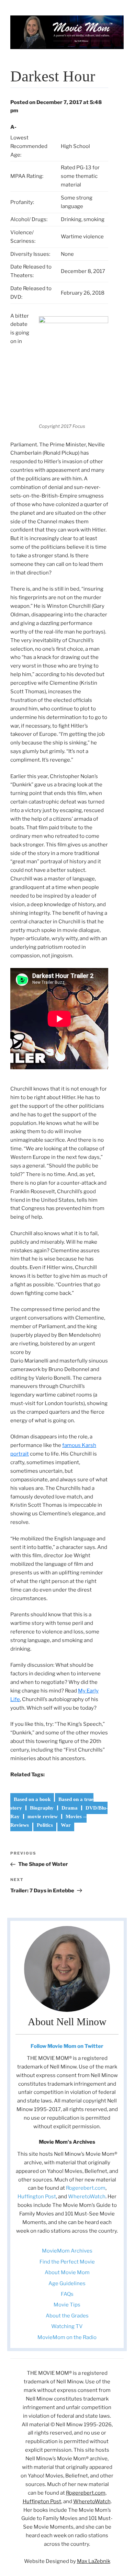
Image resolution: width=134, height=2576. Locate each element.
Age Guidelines (67, 2283)
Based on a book (32, 1799)
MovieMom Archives (67, 2251)
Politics (45, 1825)
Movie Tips (67, 2305)
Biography (42, 1808)
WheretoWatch (87, 2197)
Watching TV (67, 2326)
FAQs (67, 2294)
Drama (70, 1808)
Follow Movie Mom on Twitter (67, 2046)
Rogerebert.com (86, 2188)
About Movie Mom (67, 2272)
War (66, 1825)
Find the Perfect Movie (67, 2262)
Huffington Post (37, 2197)
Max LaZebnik (94, 2561)
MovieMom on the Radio (67, 2337)
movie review (43, 1816)
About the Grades (67, 2316)
